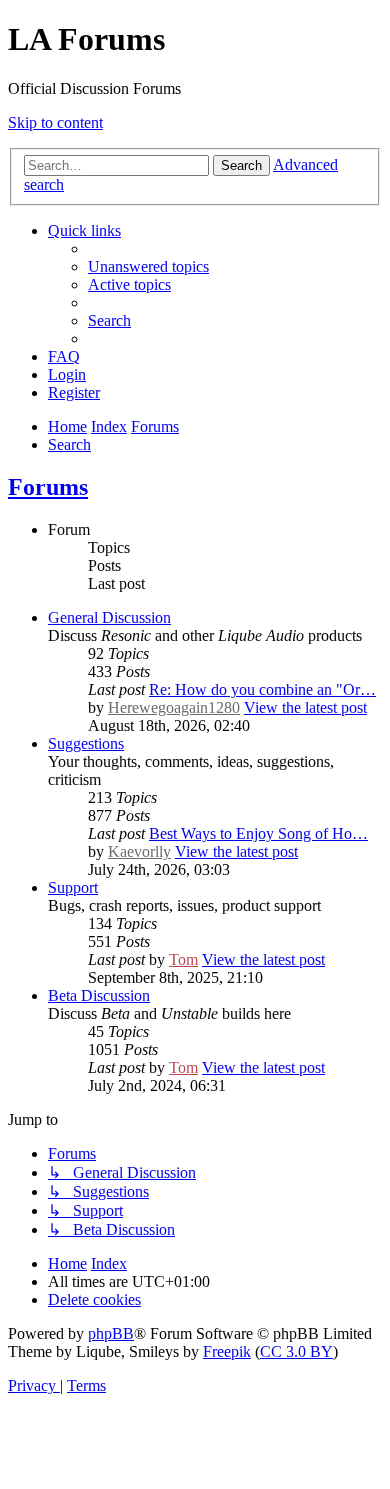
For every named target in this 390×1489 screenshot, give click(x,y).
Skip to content (55, 122)
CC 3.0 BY (296, 1351)
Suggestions (86, 743)
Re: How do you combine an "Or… (262, 689)
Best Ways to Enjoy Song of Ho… (258, 833)
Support (73, 887)
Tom (183, 959)
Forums (48, 487)
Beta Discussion (99, 995)
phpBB (111, 1333)
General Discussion (109, 617)
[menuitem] (148, 266)
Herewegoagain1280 (174, 707)
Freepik (227, 1351)
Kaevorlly (139, 851)
